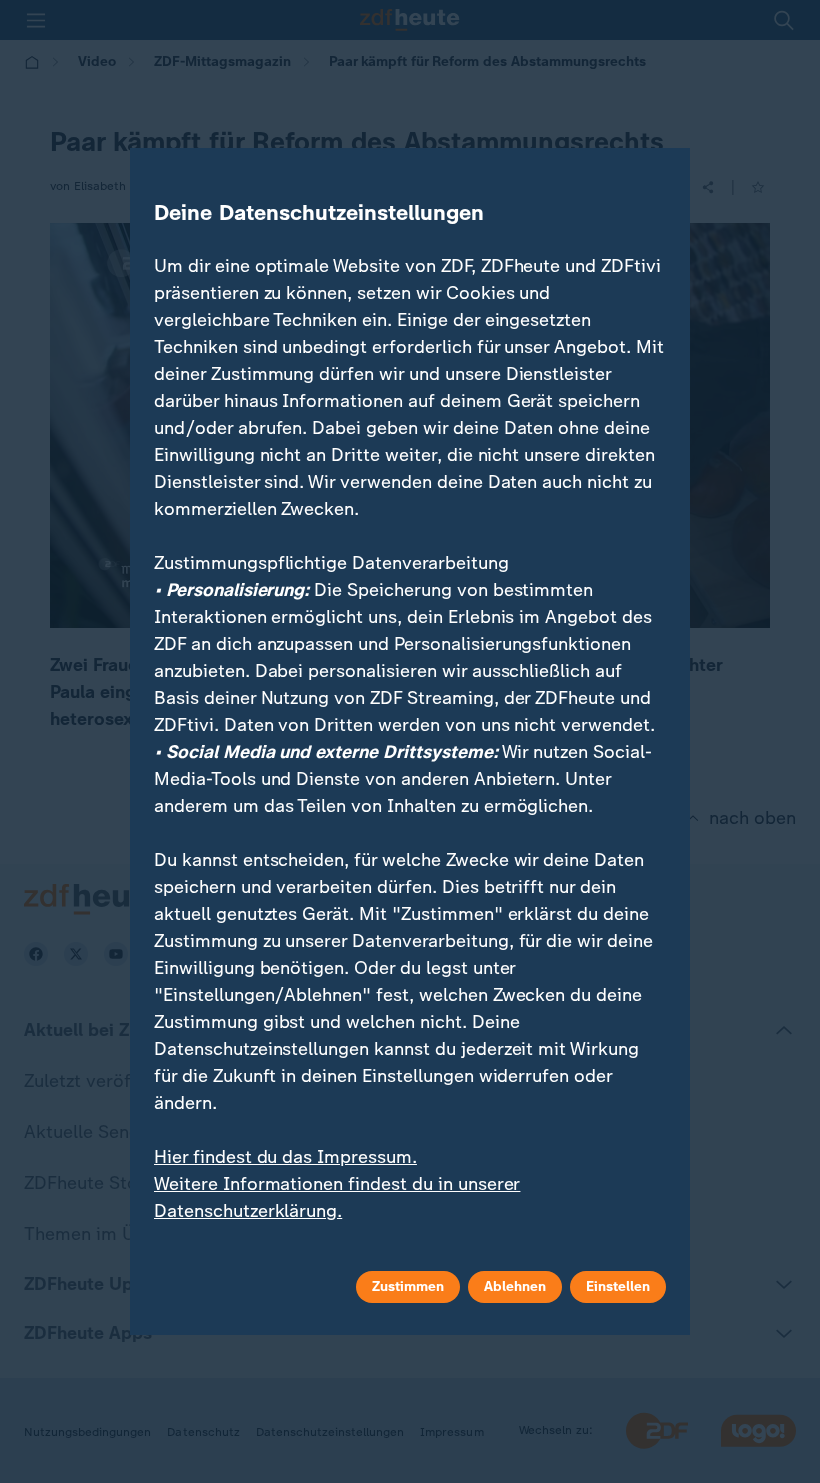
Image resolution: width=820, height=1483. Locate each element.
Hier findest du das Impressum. (285, 1157)
